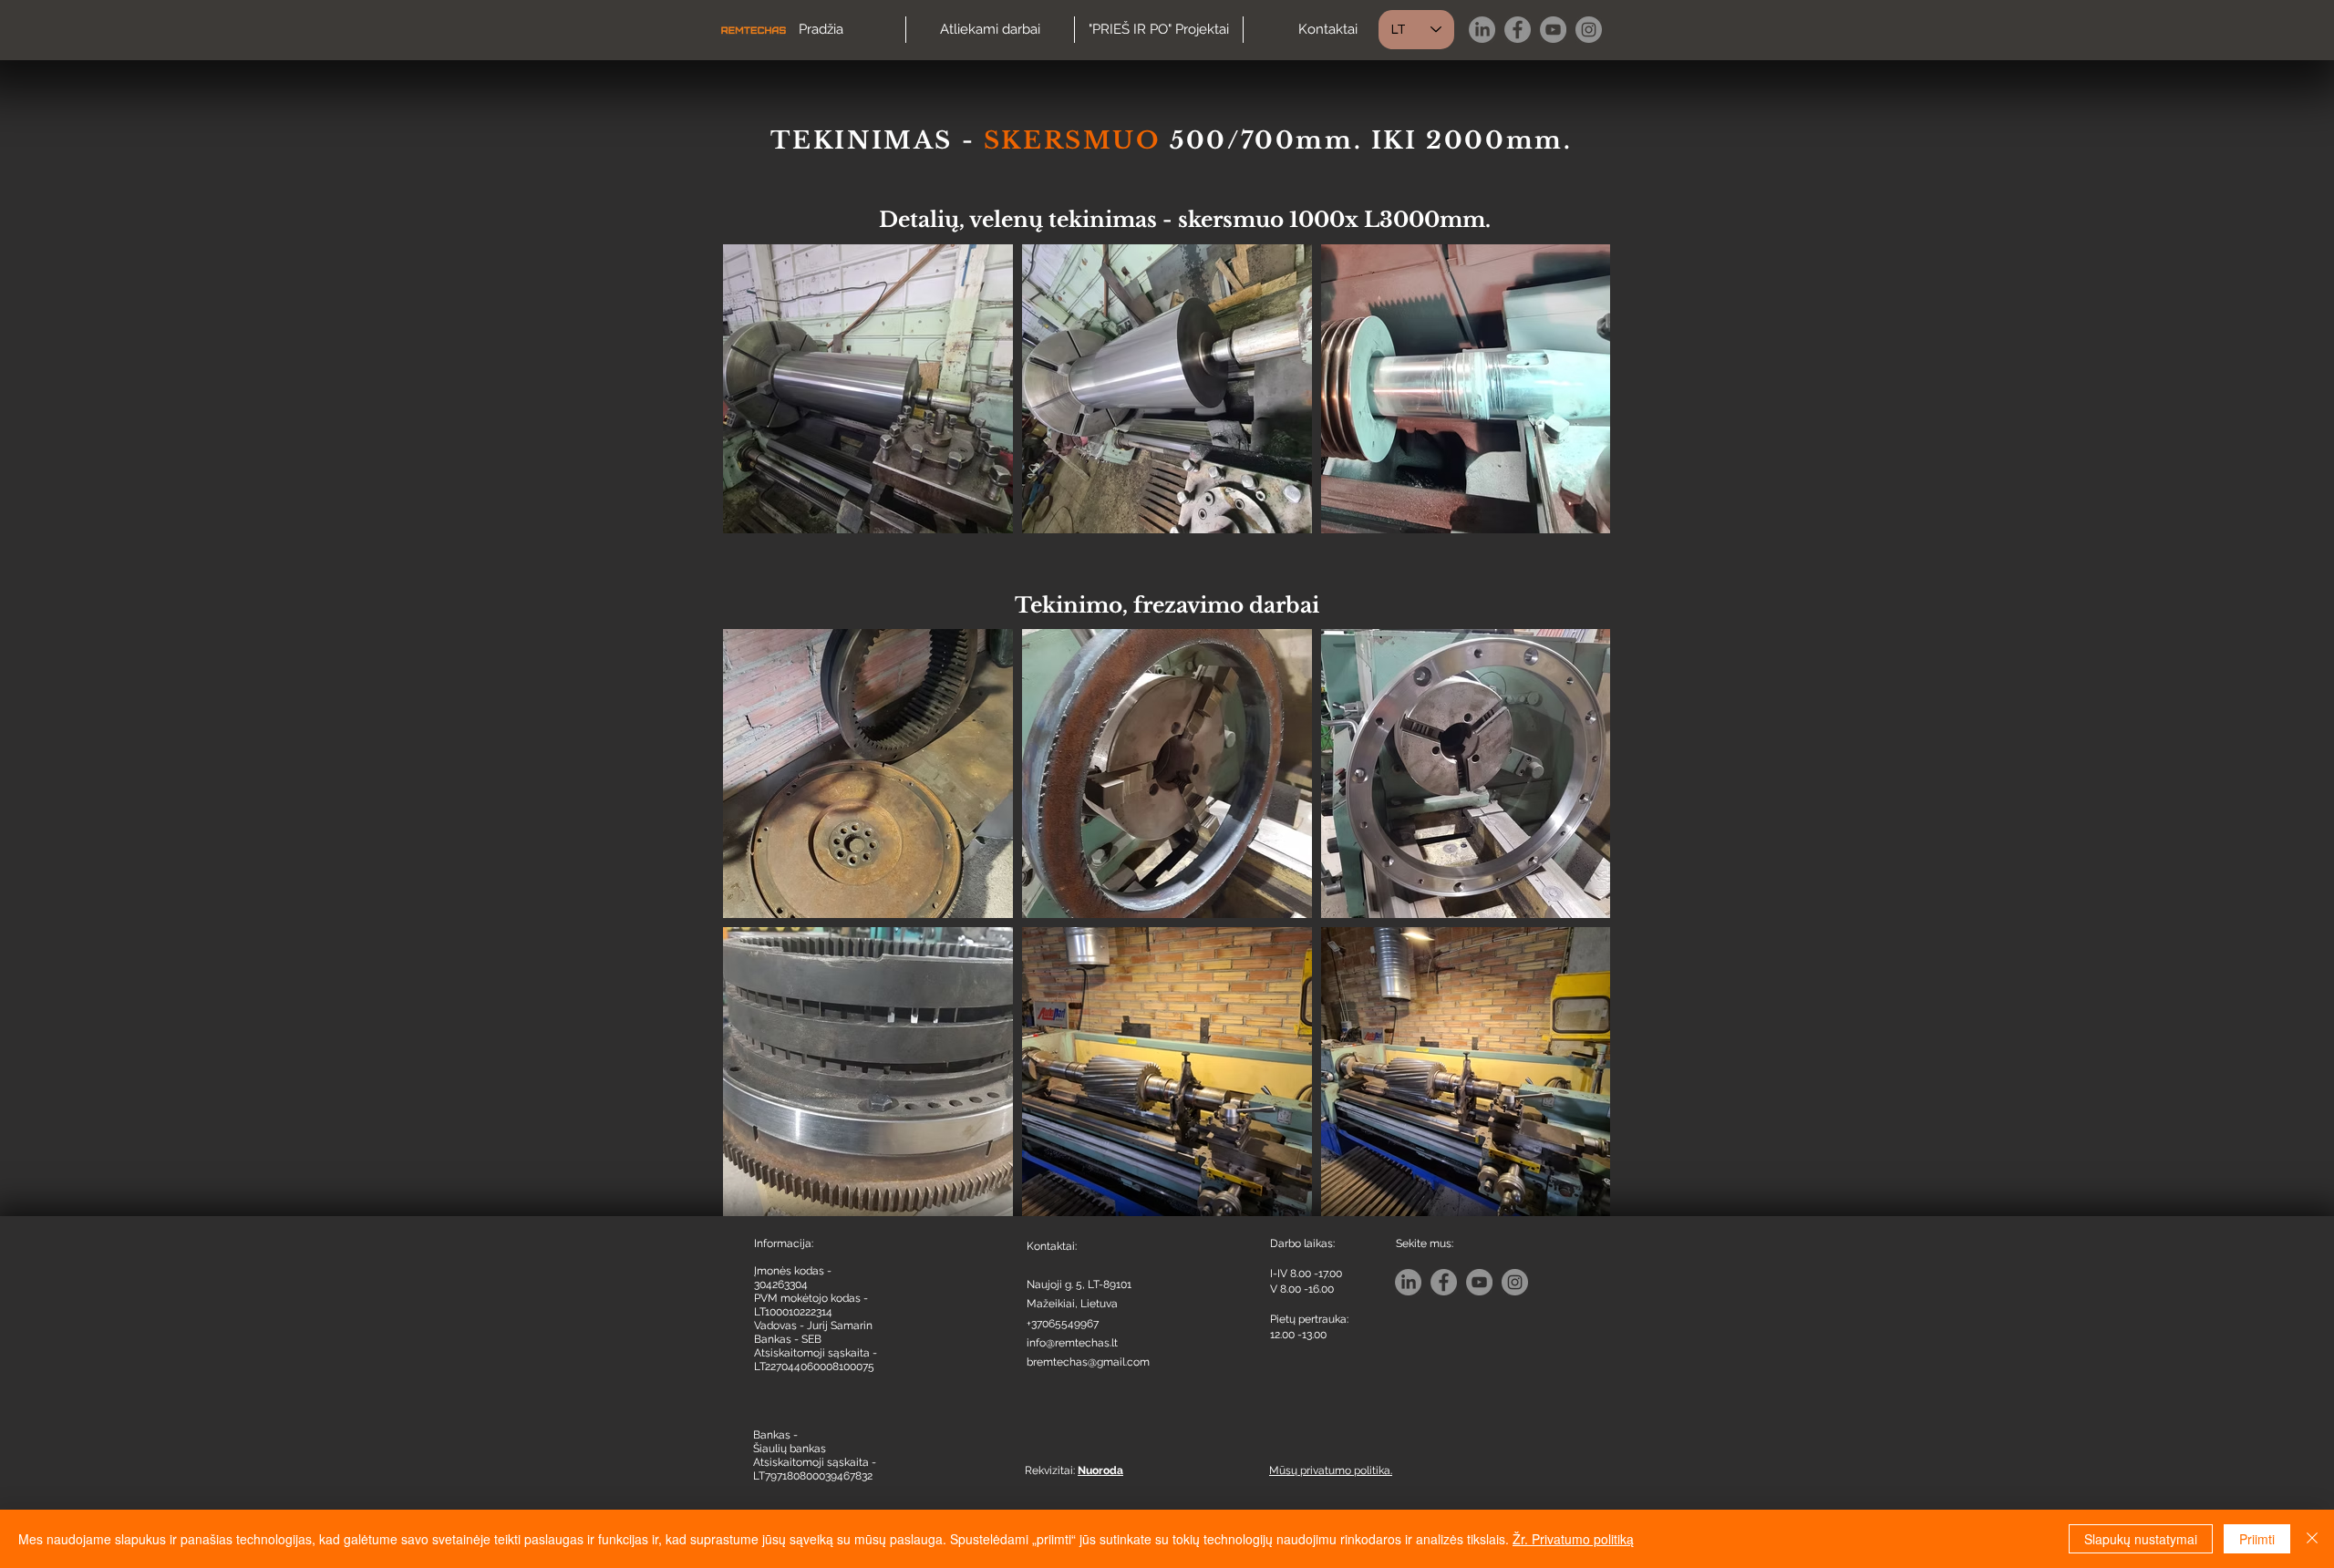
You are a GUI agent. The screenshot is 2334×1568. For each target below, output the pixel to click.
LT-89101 (1110, 1284)
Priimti (2257, 1539)
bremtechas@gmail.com (1088, 1362)
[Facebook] (1518, 30)
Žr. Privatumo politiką (1573, 1539)
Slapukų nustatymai (2141, 1539)
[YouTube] (1553, 30)
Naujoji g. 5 (1054, 1284)
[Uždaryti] (2312, 1539)
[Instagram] (1589, 30)
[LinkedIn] (1482, 30)
